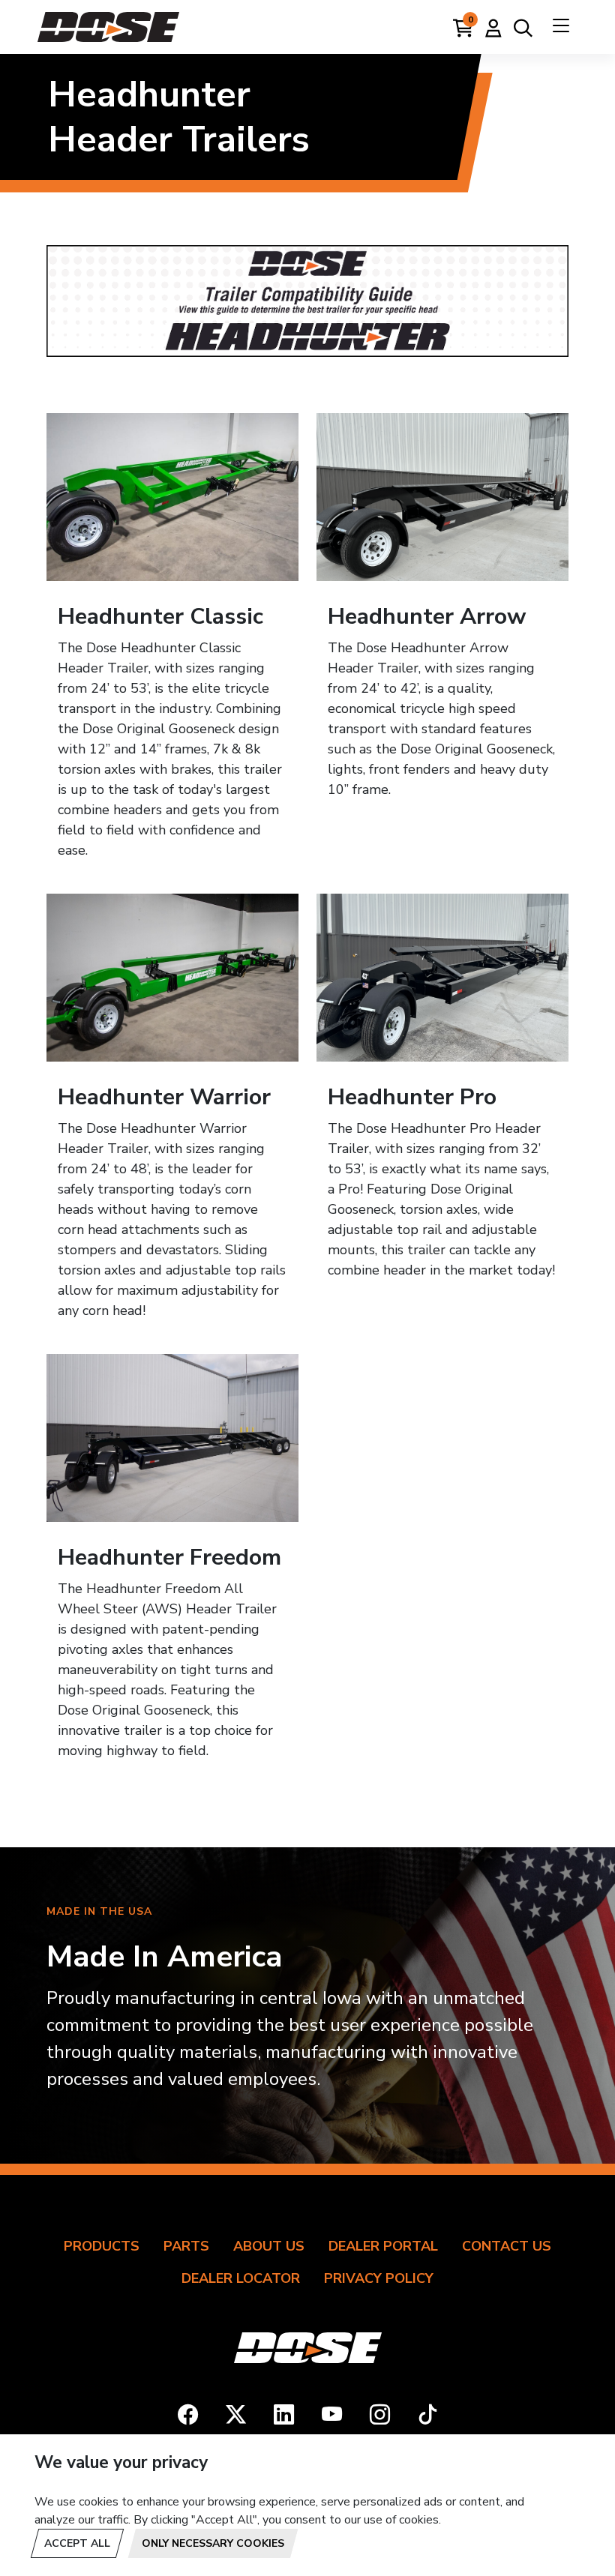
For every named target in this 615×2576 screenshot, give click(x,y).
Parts (186, 2246)
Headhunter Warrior (164, 1097)
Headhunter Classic (160, 617)
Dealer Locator (241, 2278)
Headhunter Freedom (169, 1558)
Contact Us (507, 2246)
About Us (269, 2246)
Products (102, 2246)
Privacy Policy (379, 2278)
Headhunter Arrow (427, 617)
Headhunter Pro (412, 1097)
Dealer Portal (383, 2246)
